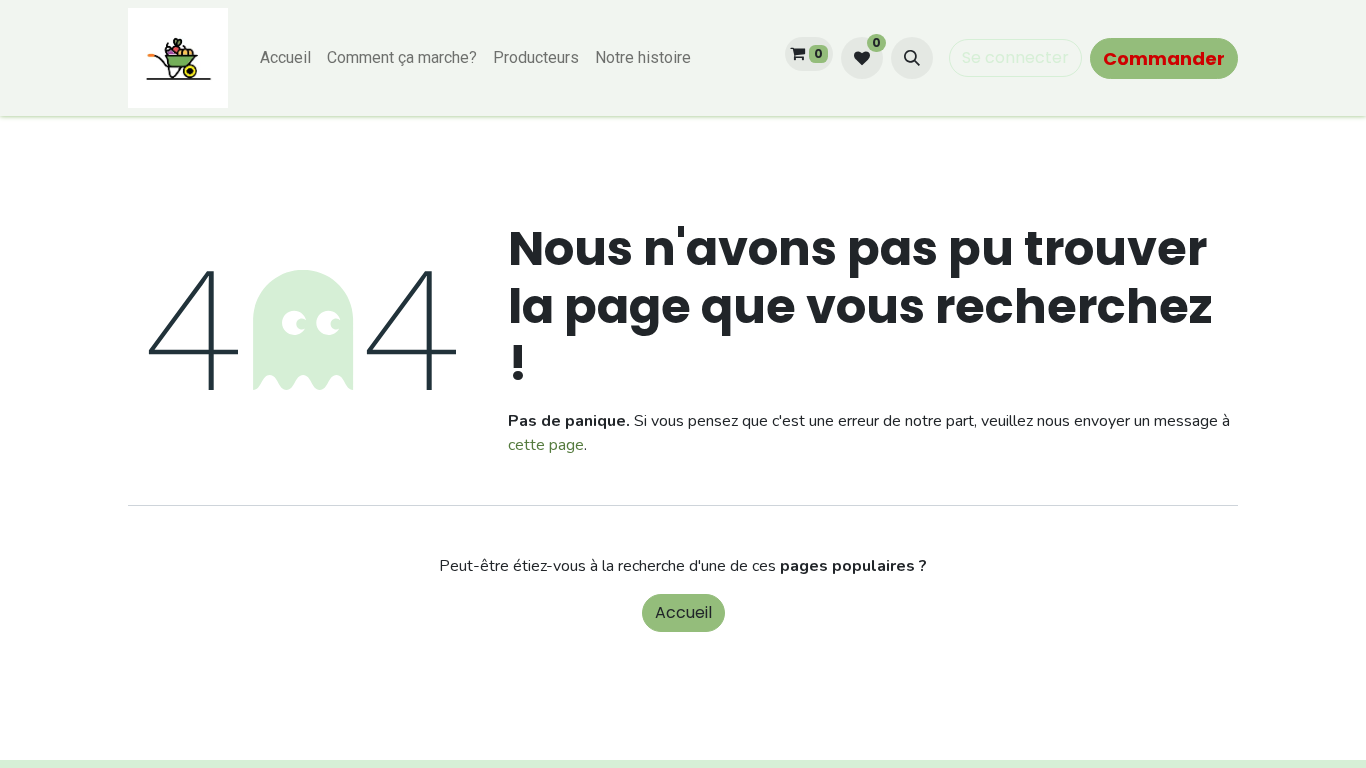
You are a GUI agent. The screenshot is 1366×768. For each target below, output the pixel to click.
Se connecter (1015, 57)
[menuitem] (285, 58)
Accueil (683, 612)
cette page (546, 445)
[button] (912, 58)
